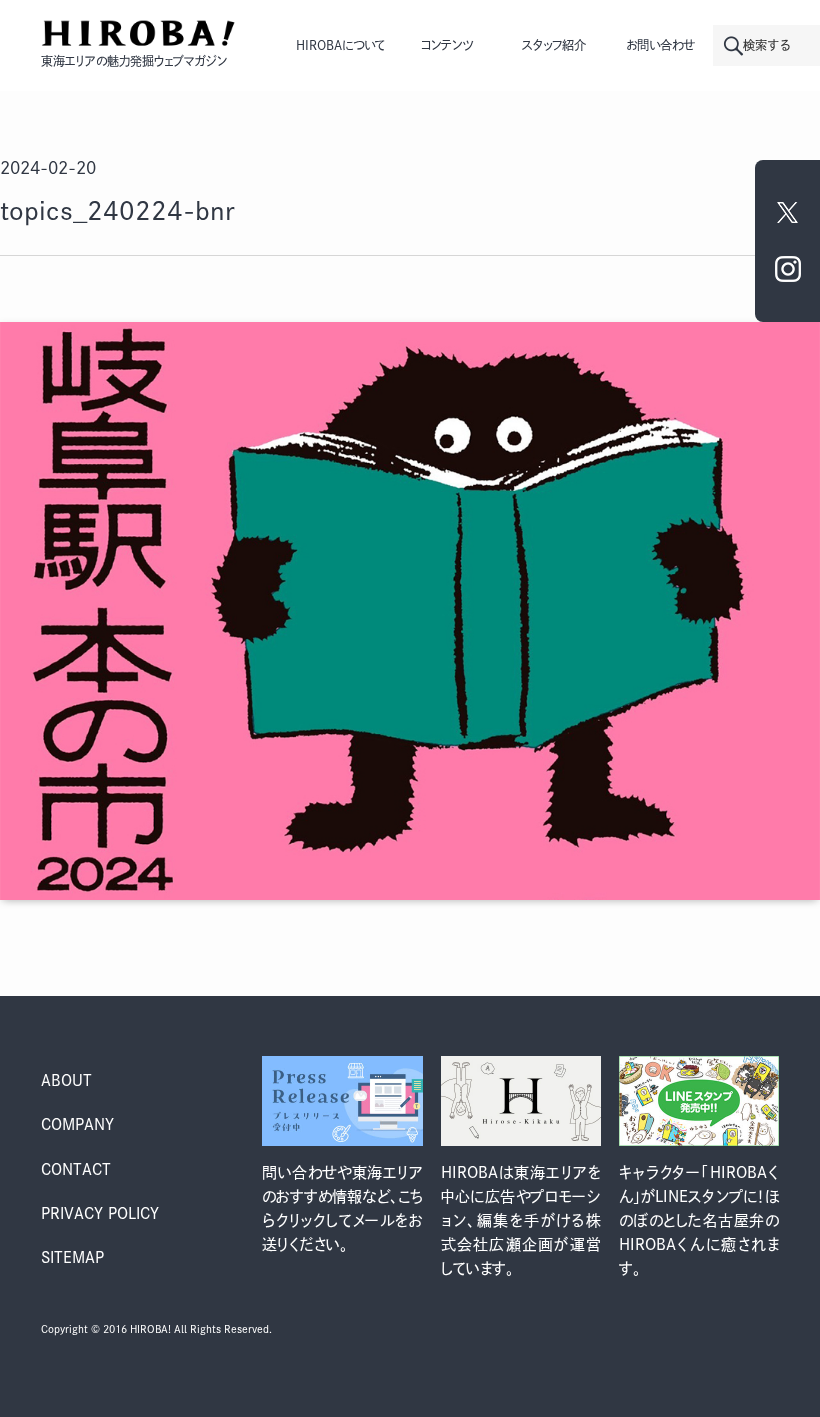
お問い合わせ (660, 45)
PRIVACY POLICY (100, 1213)
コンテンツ (447, 45)
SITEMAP (72, 1257)
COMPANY (77, 1124)
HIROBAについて (340, 45)
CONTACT (76, 1169)
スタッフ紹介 (554, 45)
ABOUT (66, 1080)
